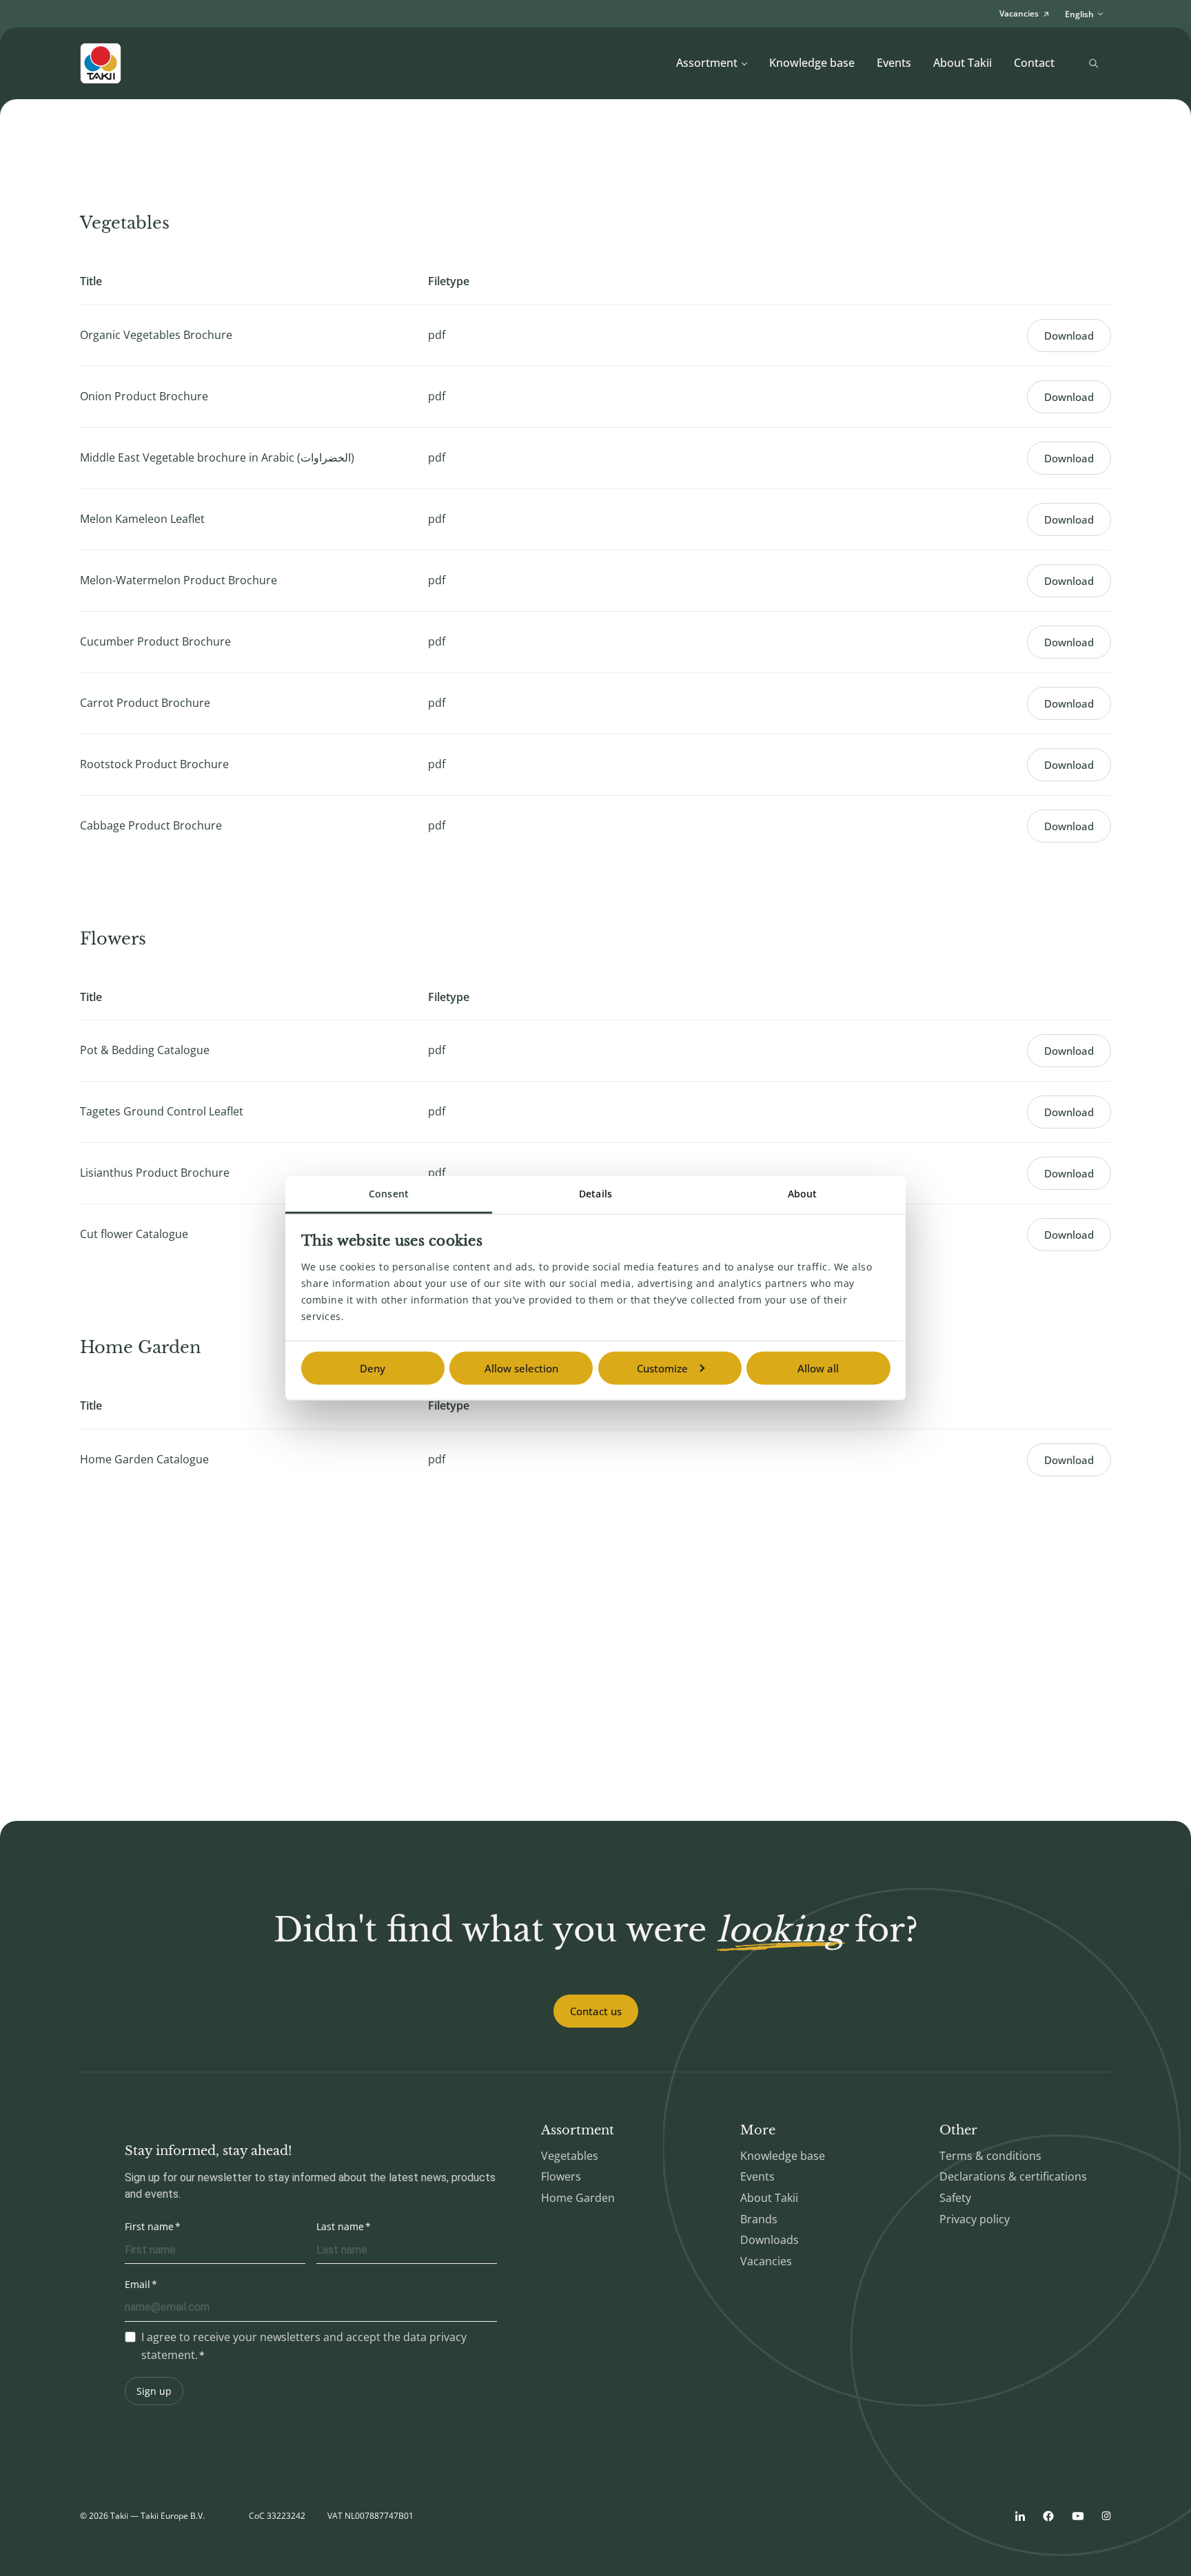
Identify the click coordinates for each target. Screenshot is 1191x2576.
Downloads (770, 2240)
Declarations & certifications (1013, 2176)
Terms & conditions (990, 2156)
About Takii (963, 63)
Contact (1034, 63)
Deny (373, 1368)
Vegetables (570, 2156)
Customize (662, 1368)
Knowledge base (812, 63)
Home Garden (578, 2198)
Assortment (707, 63)
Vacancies (766, 2261)
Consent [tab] (389, 1193)
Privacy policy (975, 2219)
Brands (759, 2219)
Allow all (818, 1368)
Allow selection (521, 1368)
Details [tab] (595, 1193)
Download (1069, 336)
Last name (340, 2226)
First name (149, 2226)
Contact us (596, 2011)
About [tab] (803, 1193)
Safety (955, 2198)
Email (138, 2284)
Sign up (154, 2391)
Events (894, 63)
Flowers (561, 2176)
